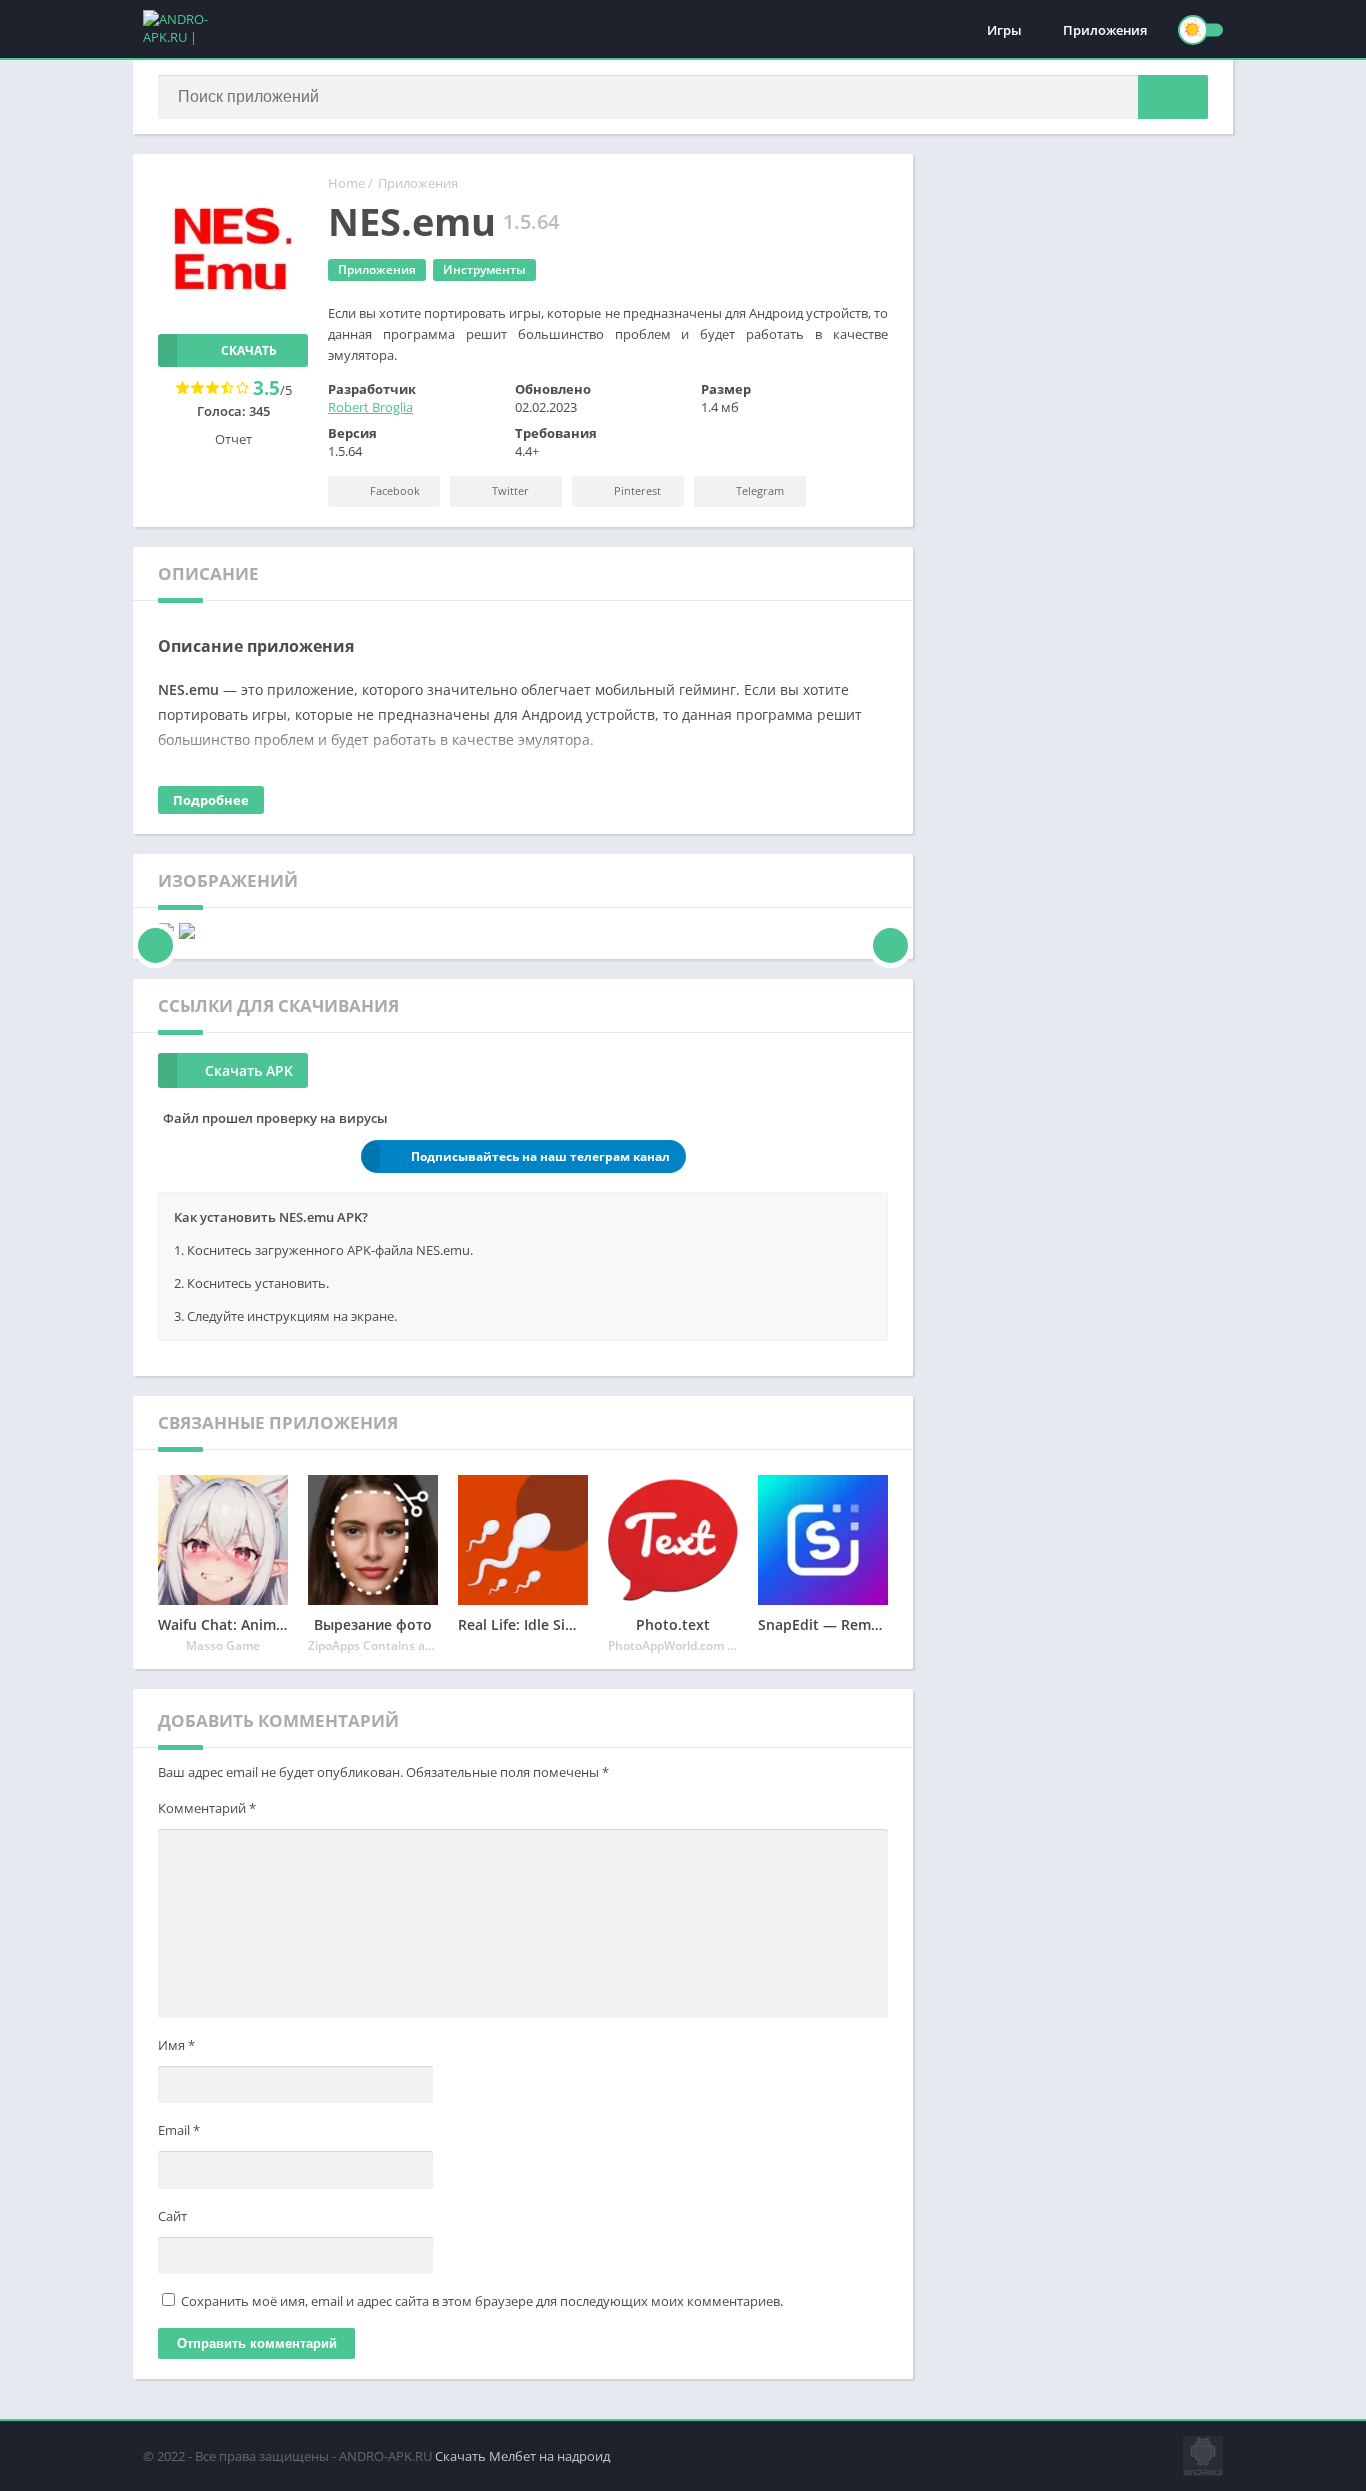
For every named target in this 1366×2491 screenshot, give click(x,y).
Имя (176, 2045)
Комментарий (207, 1808)
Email (179, 2130)
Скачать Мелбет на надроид (522, 2456)
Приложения (1105, 30)
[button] (1173, 97)
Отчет (233, 439)
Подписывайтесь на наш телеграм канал (540, 1156)
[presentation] (155, 931)
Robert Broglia (370, 407)
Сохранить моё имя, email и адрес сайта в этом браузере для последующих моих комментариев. (482, 2301)
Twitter (509, 490)
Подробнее (211, 800)
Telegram (758, 490)
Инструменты (484, 269)
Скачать (249, 350)
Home (346, 183)
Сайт (172, 2216)
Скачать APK (249, 1070)
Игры (1004, 30)
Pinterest (636, 490)
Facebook (393, 490)
